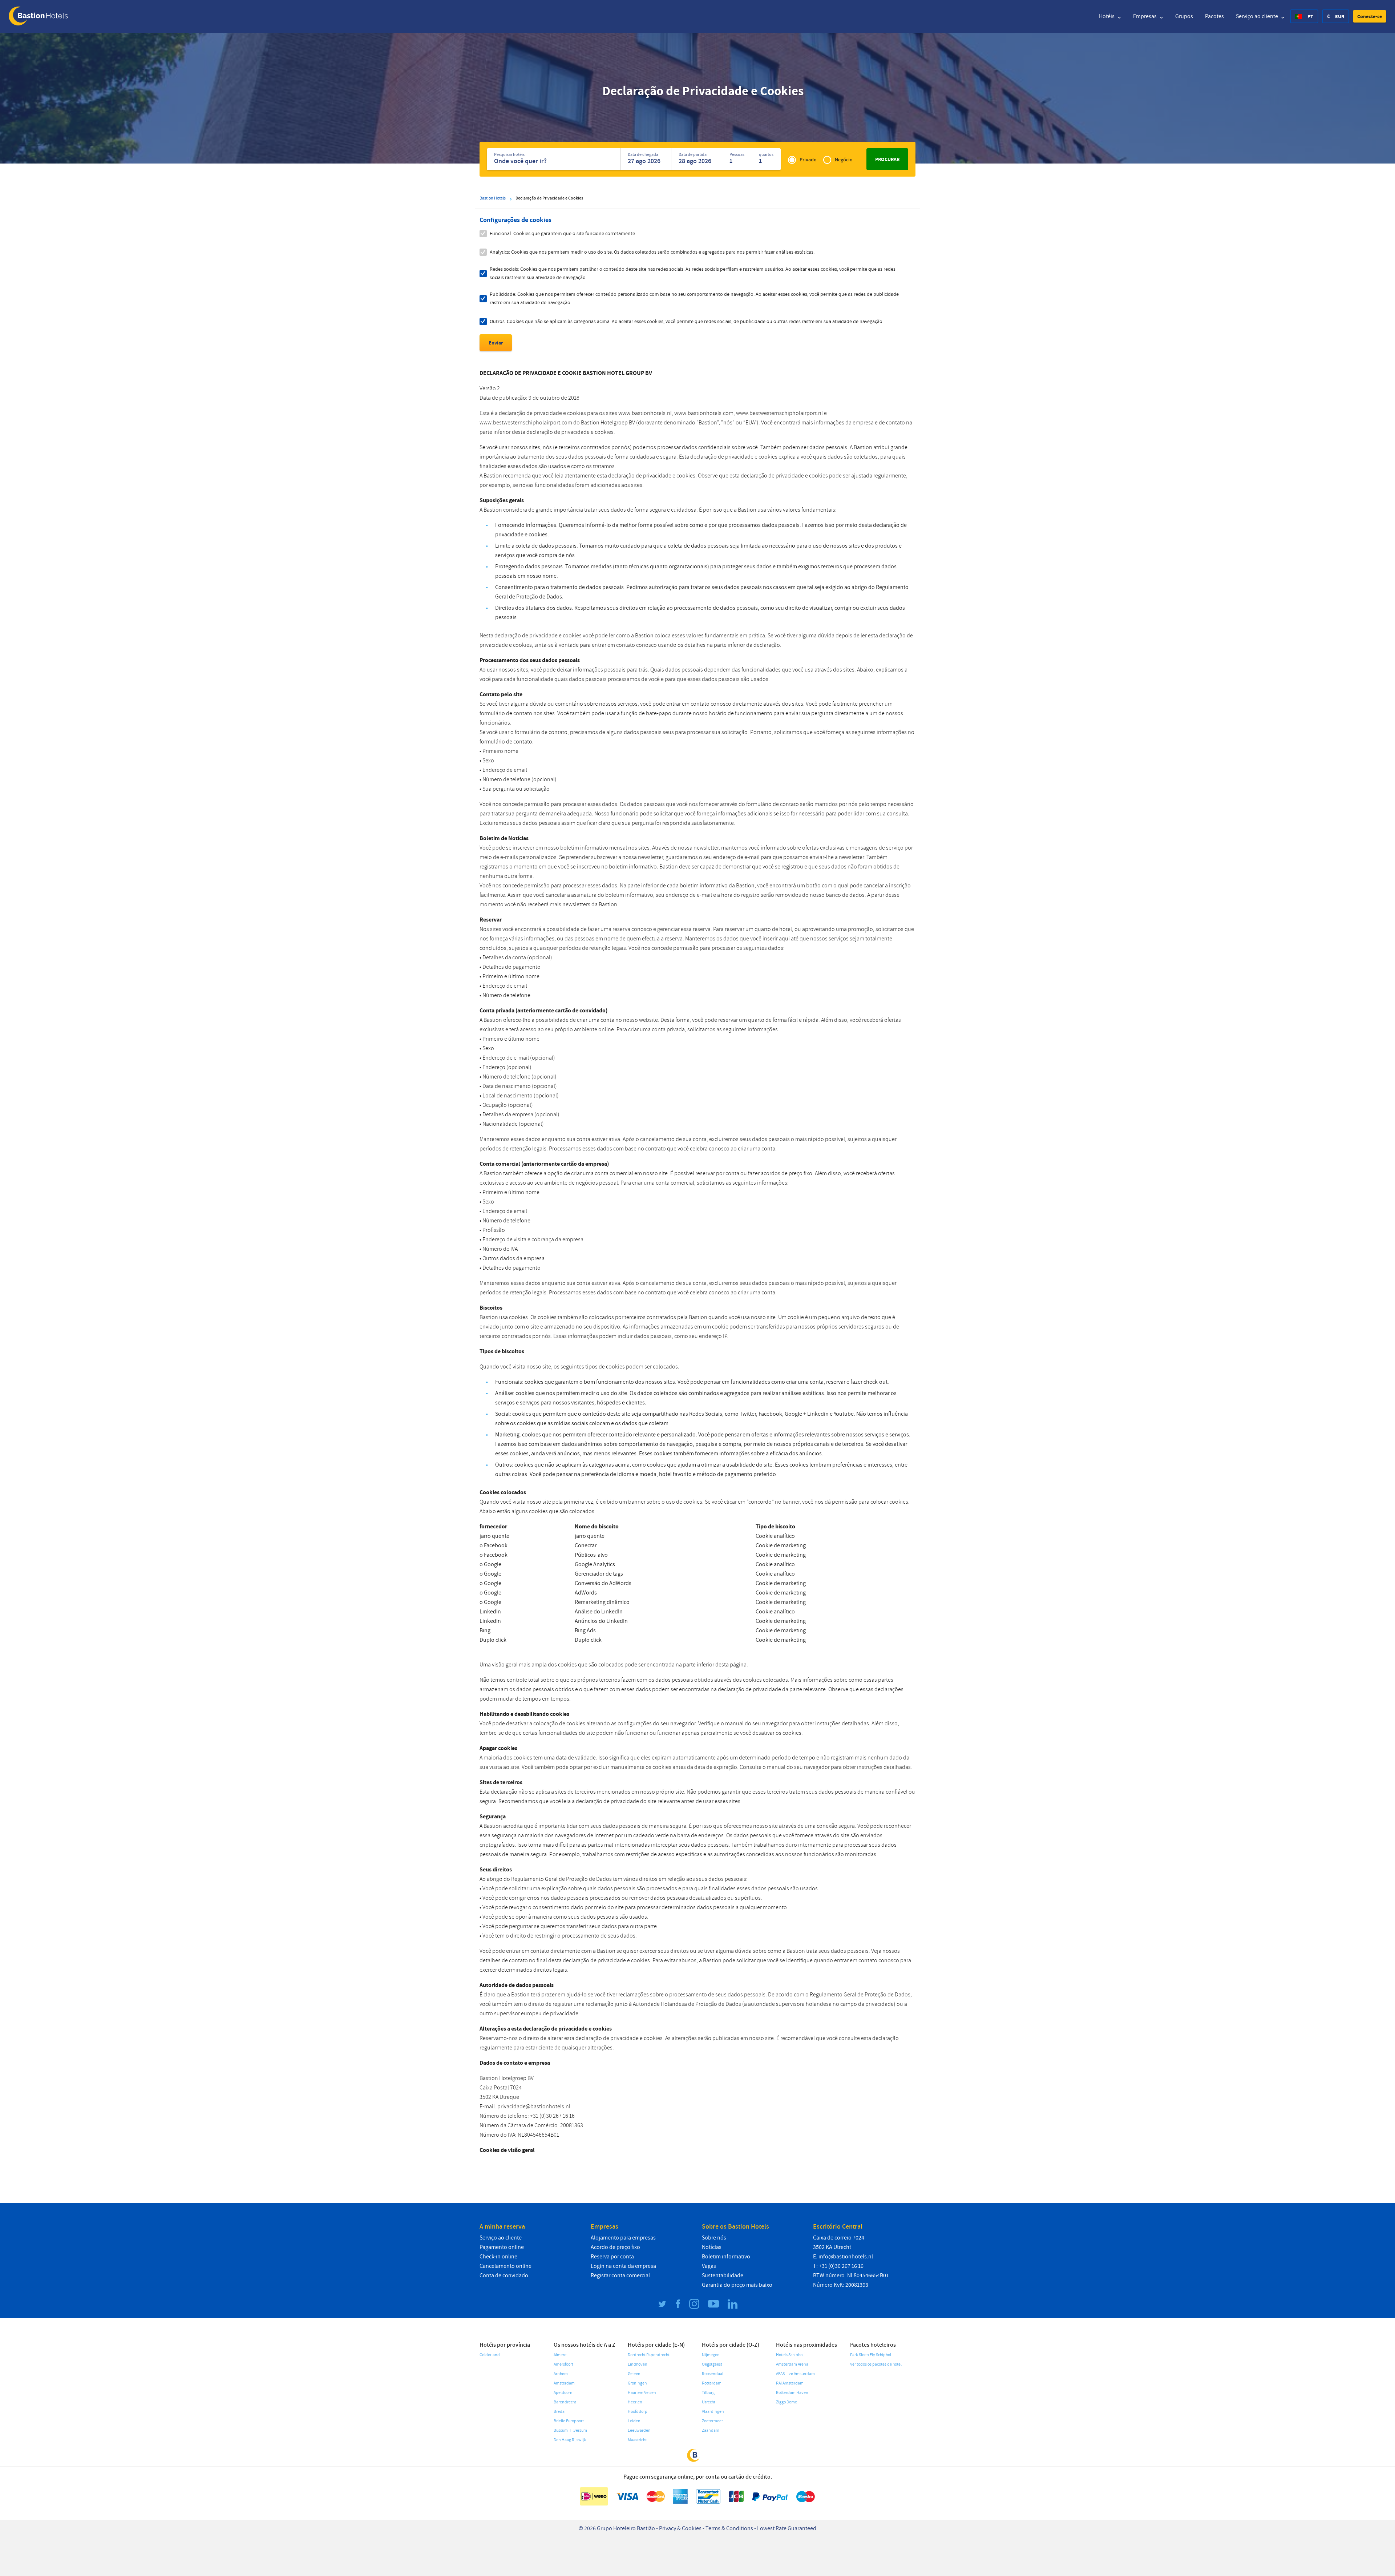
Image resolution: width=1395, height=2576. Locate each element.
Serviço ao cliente (1257, 16)
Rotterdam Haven (792, 2393)
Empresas (1145, 16)
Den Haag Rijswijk (570, 2440)
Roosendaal (713, 2374)
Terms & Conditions (729, 2528)
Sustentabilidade (723, 2275)
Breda (559, 2412)
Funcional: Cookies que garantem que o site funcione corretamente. (563, 233)
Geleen (634, 2374)
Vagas (709, 2266)
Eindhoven (638, 2364)
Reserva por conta (612, 2257)
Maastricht (637, 2440)
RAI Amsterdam (790, 2383)
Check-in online (498, 2257)
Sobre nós (714, 2238)
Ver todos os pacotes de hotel (876, 2364)
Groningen (637, 2383)
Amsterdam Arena (792, 2364)
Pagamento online (502, 2247)
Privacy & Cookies (680, 2528)
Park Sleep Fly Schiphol (871, 2355)
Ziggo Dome (787, 2402)
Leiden (634, 2421)
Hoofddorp (638, 2412)
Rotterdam (712, 2383)
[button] (1370, 16)
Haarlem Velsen (642, 2393)
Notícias (712, 2247)
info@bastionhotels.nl (846, 2257)
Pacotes (1214, 16)
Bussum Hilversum (570, 2430)
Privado (808, 160)
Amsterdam (564, 2383)
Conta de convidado (504, 2275)
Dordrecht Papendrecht (649, 2355)
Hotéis (1107, 16)
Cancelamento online (506, 2266)
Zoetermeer (712, 2421)
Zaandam (711, 2430)
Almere (560, 2355)
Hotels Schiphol (790, 2355)
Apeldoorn (563, 2393)
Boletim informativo (726, 2257)
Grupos (1184, 16)
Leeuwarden (639, 2430)
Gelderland (490, 2355)
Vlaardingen (713, 2412)
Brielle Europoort (569, 2421)
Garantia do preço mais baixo (737, 2285)
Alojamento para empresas (623, 2238)
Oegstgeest (712, 2364)
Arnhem (561, 2374)
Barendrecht (565, 2402)
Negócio (844, 160)
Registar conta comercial (620, 2275)
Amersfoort (563, 2364)
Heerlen (635, 2402)
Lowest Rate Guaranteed (787, 2528)
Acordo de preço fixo (615, 2247)
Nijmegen (711, 2355)
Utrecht (709, 2402)
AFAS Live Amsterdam (795, 2374)
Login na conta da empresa (623, 2266)
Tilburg (708, 2393)
